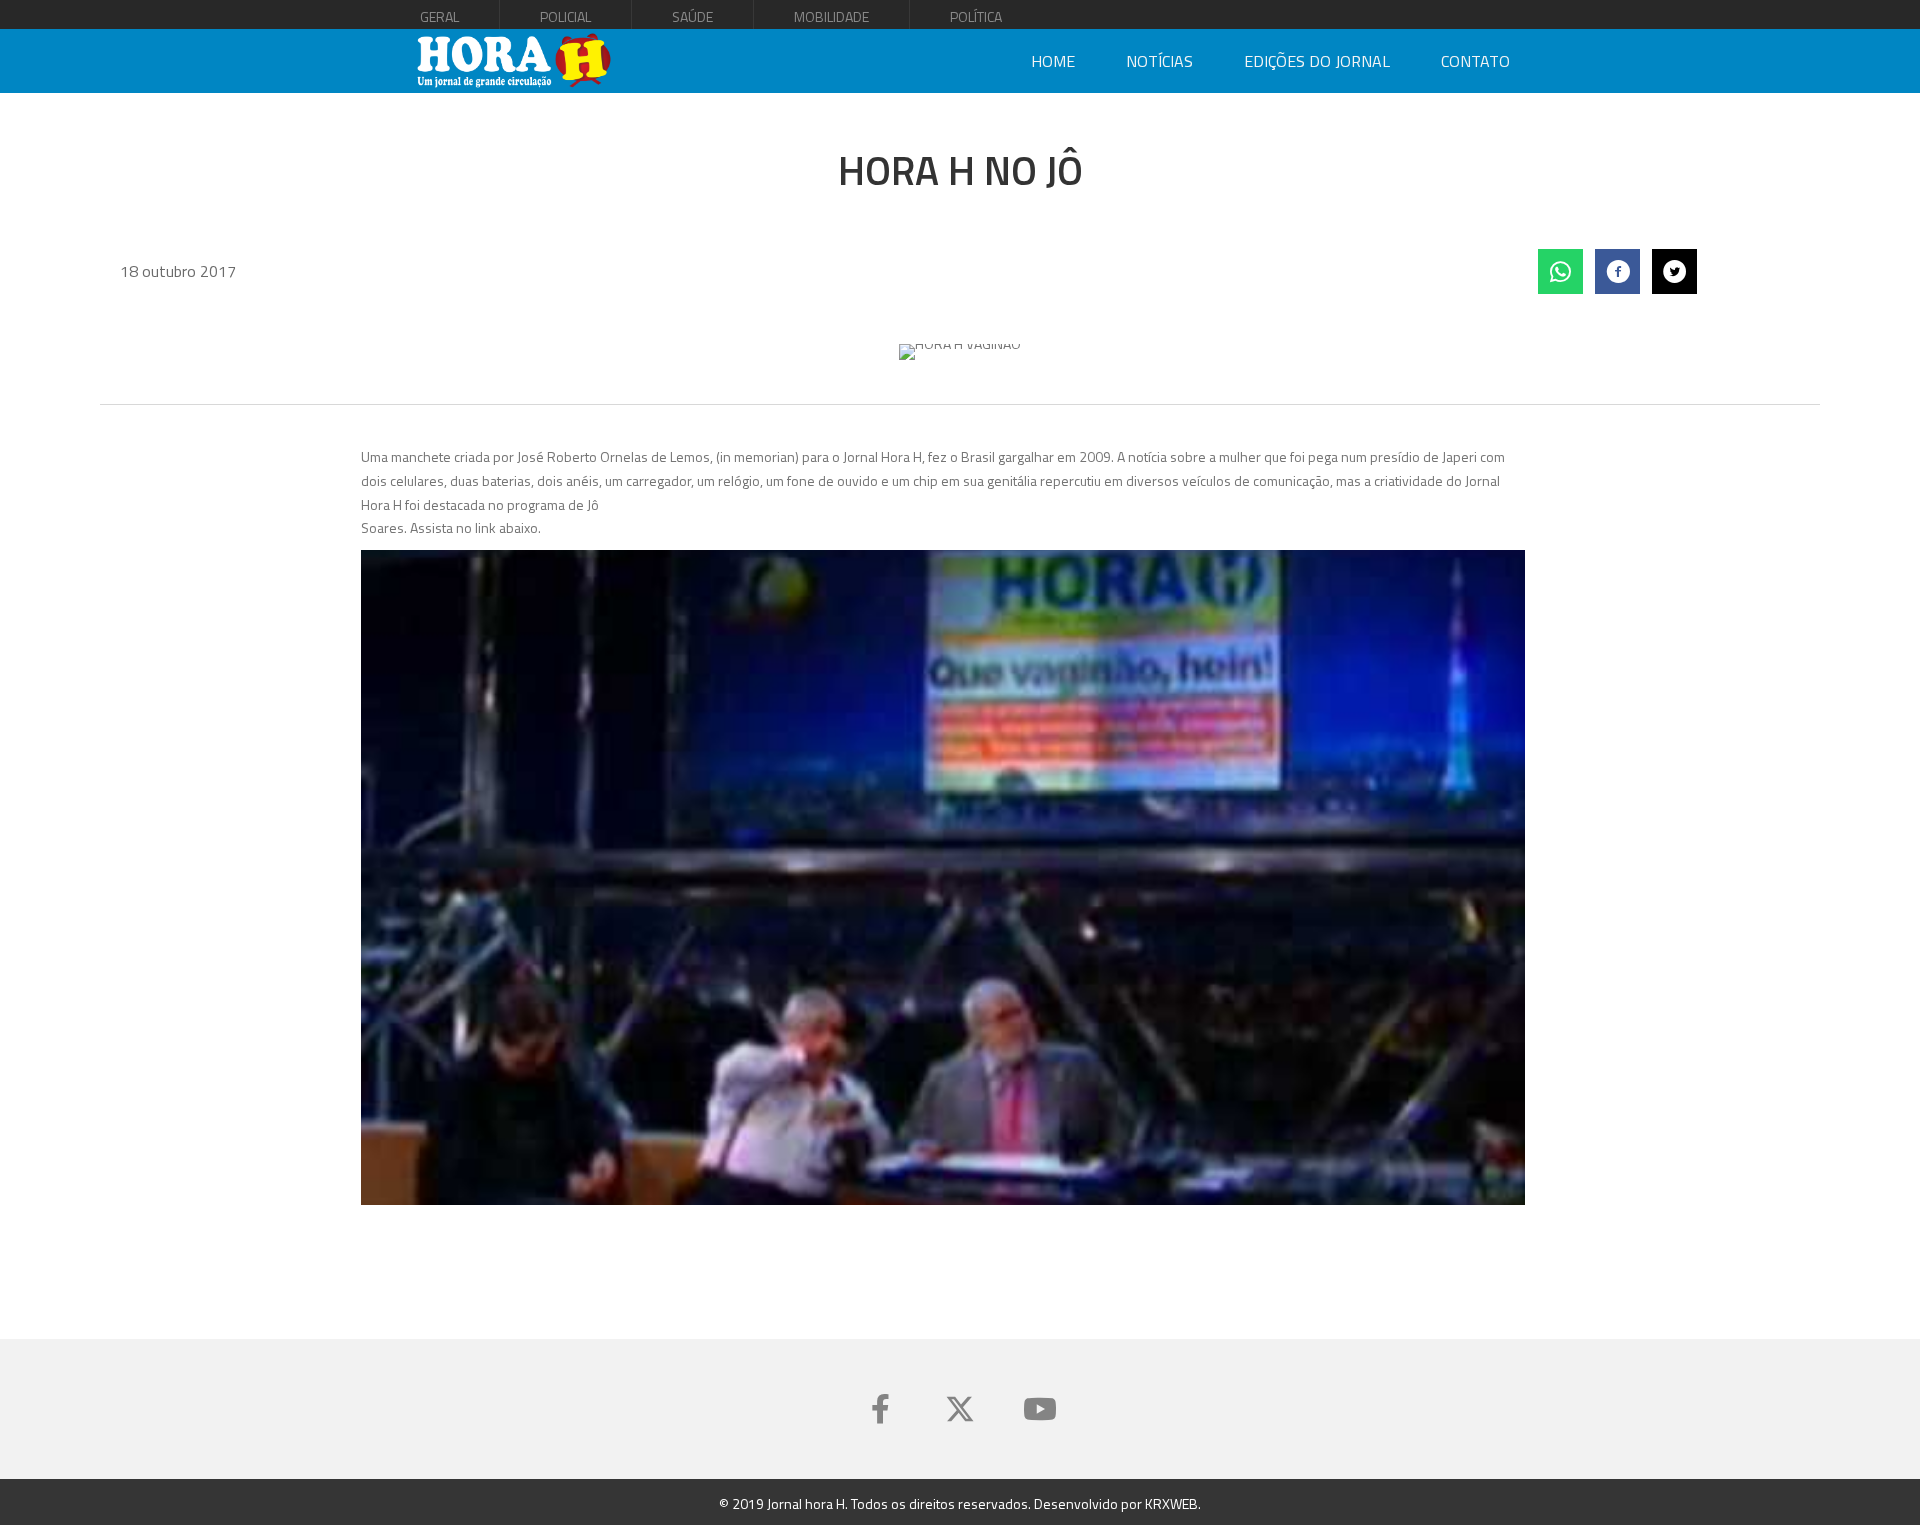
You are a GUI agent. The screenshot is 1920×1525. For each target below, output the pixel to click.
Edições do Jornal (1317, 61)
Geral (439, 16)
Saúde (692, 16)
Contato (1475, 61)
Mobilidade (831, 16)
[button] (880, 1409)
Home (1053, 61)
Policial (565, 16)
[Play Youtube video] (943, 877)
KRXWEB (1171, 1503)
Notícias (1159, 61)
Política (976, 16)
